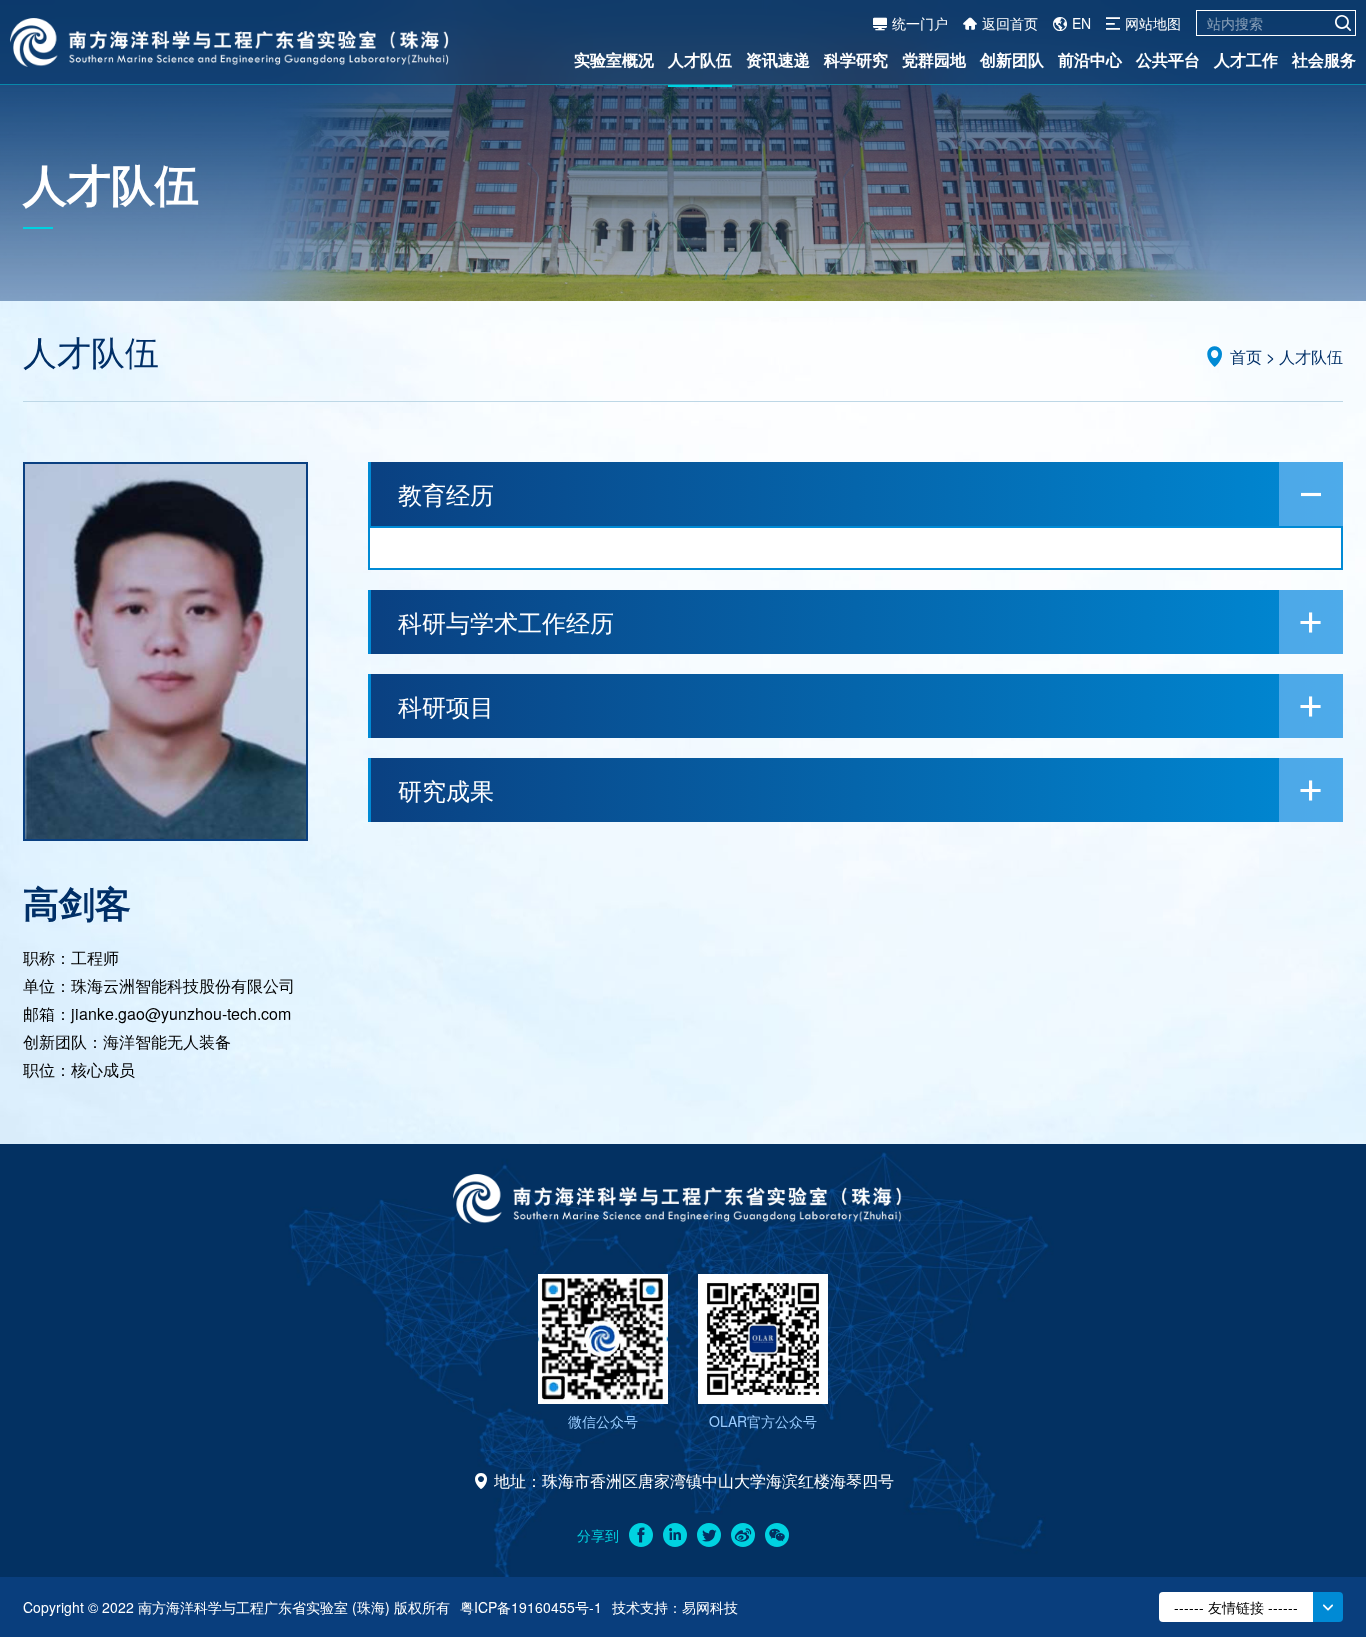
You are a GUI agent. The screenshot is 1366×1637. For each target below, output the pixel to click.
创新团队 (1012, 59)
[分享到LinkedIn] (675, 1535)
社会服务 (1324, 59)
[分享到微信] (777, 1535)
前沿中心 (1090, 59)
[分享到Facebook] (641, 1535)
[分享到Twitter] (709, 1535)
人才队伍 (700, 59)
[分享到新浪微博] (743, 1535)
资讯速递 (778, 59)
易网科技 (710, 1607)
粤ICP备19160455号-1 (531, 1607)
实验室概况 (614, 59)
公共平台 (1168, 59)
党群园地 (934, 59)
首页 (1246, 356)
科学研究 (856, 59)
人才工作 (1246, 59)
